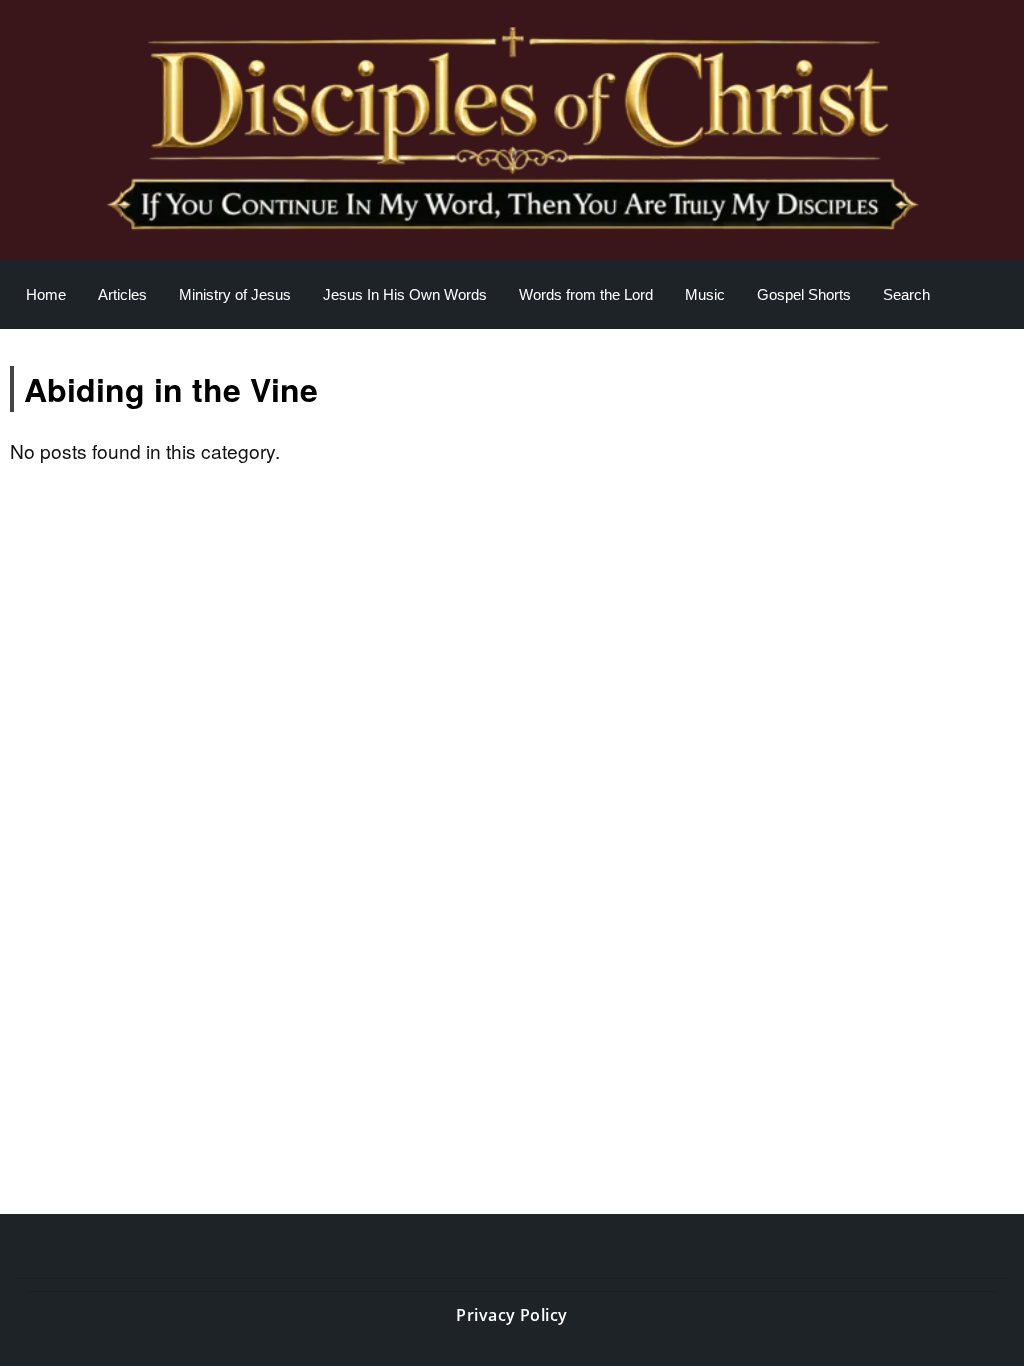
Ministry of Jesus (235, 294)
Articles (122, 294)
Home (46, 294)
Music (705, 294)
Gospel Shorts (804, 294)
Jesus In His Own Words (405, 294)
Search (906, 294)
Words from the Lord (586, 294)
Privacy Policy (512, 1315)
